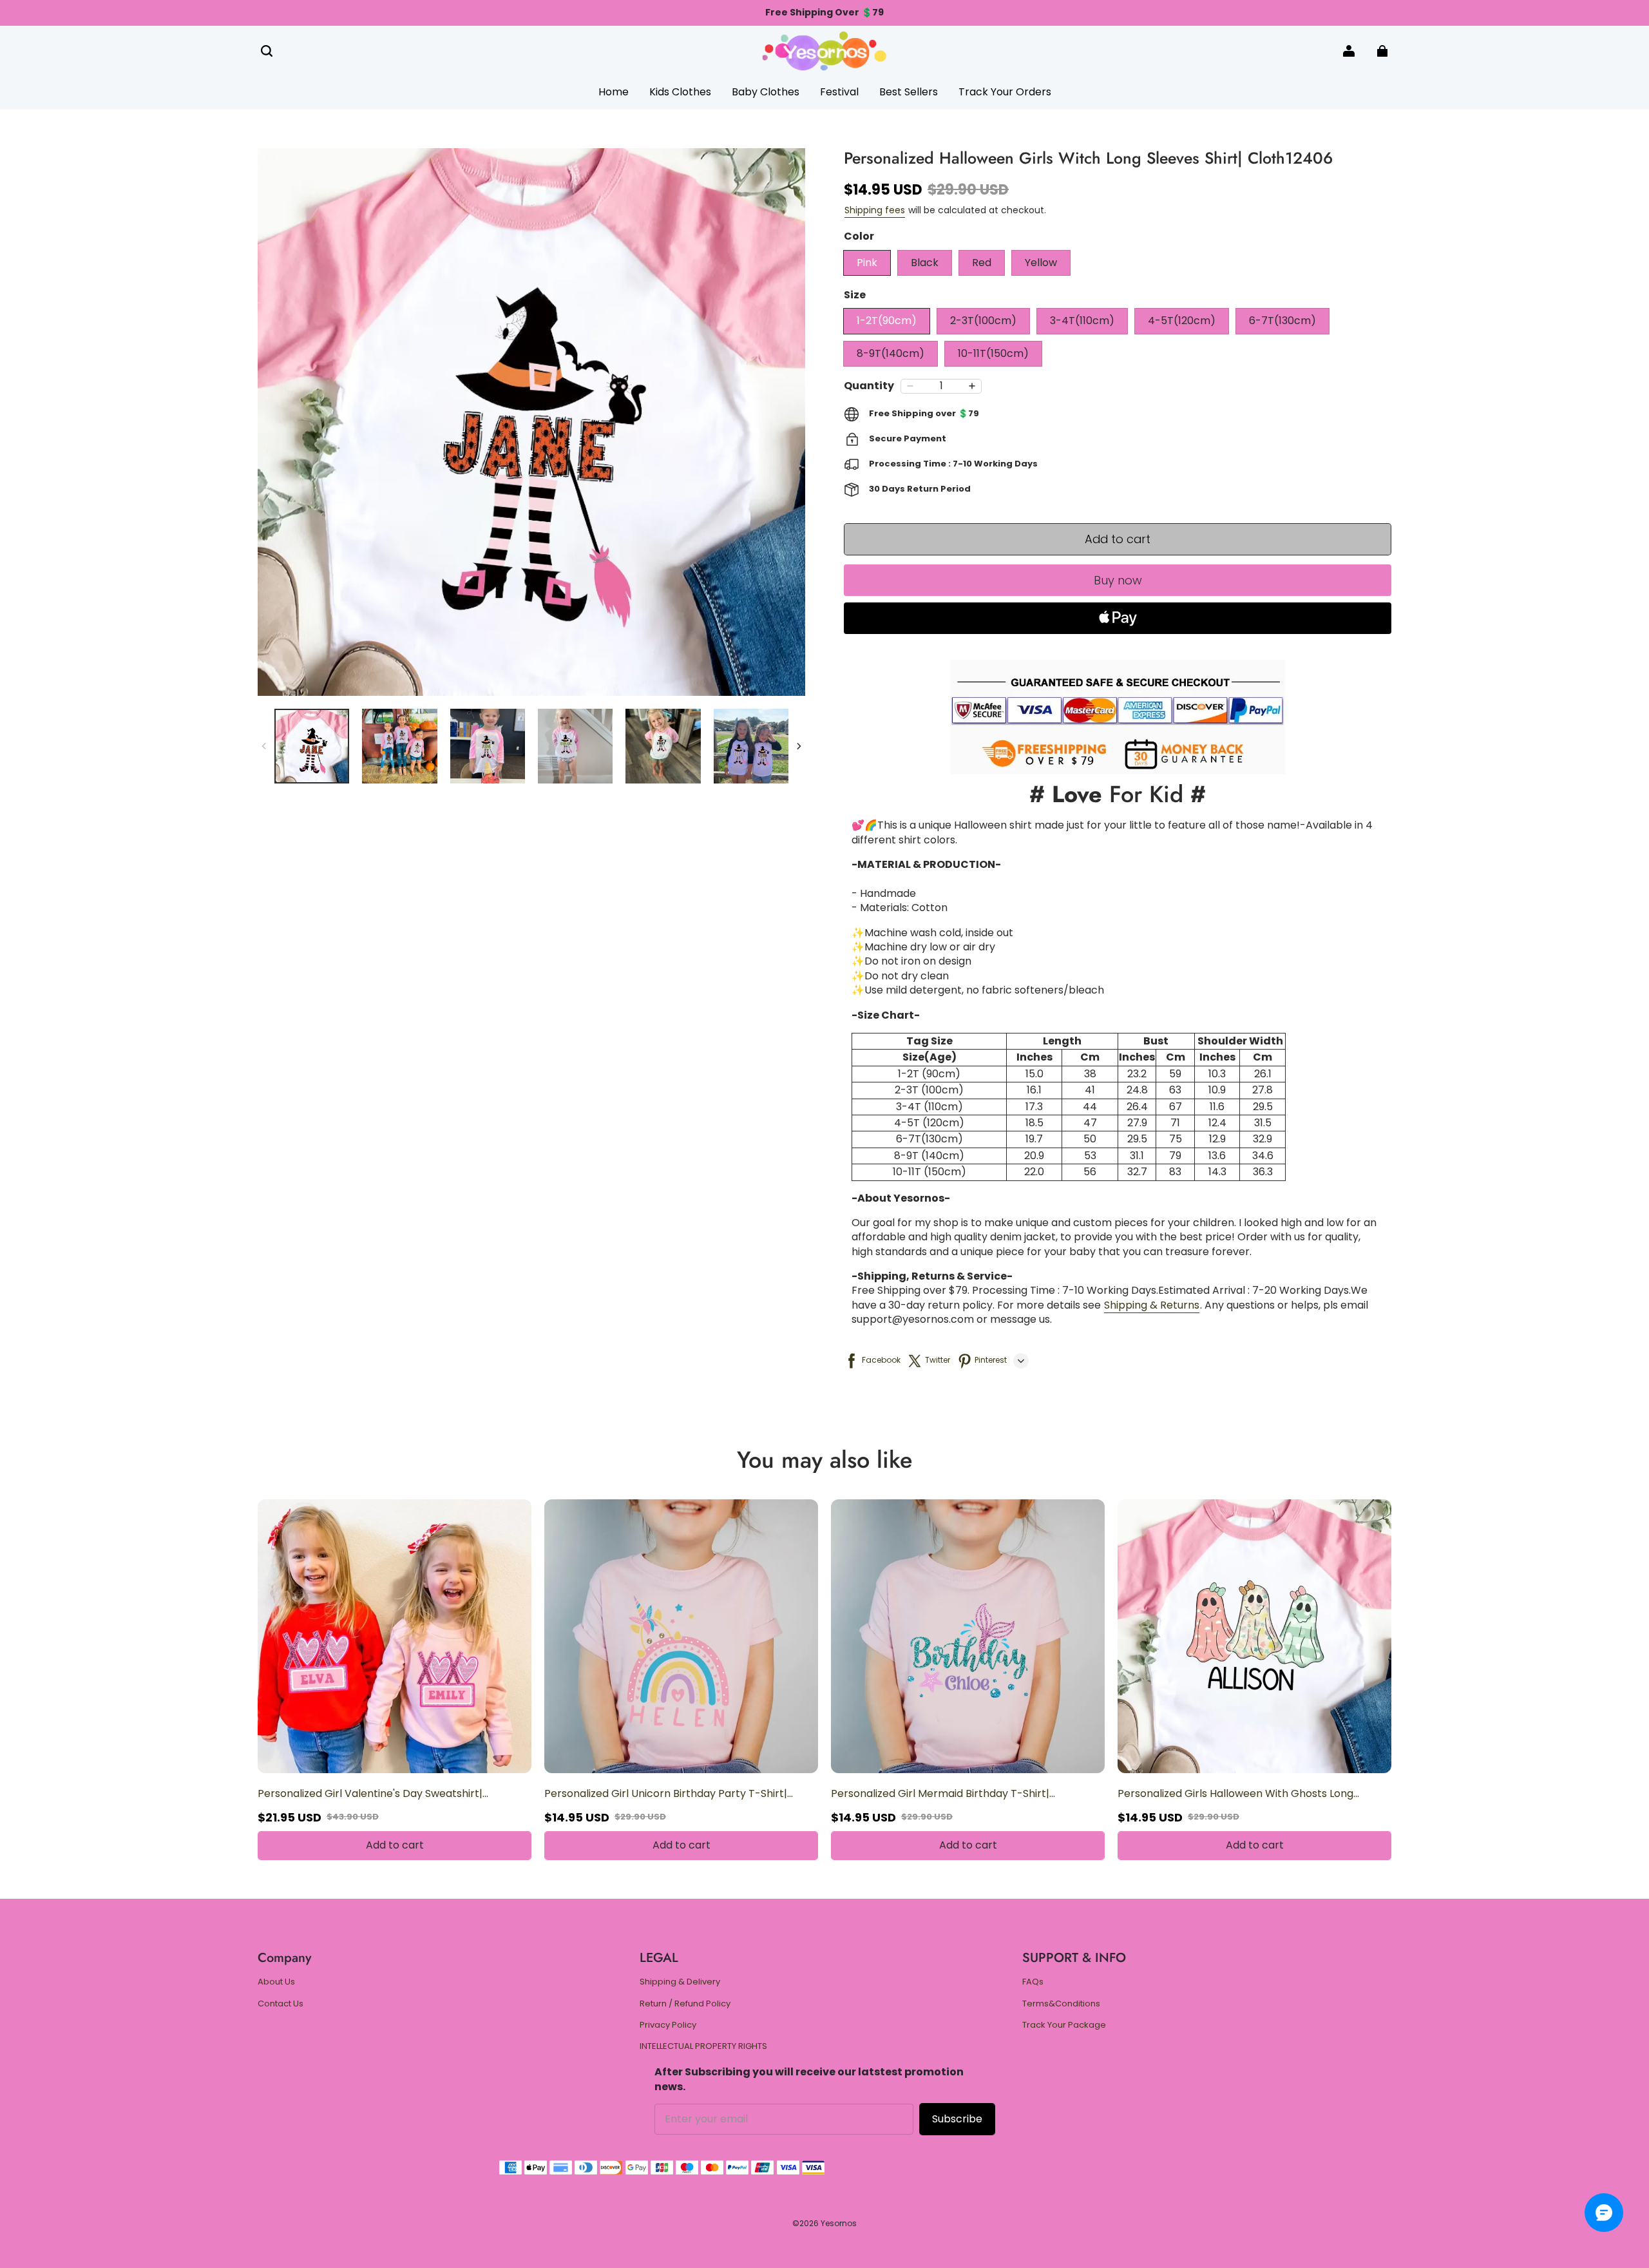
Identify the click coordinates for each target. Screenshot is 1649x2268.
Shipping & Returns (1152, 1305)
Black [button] (925, 263)
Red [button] (982, 263)
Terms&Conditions (1061, 2004)
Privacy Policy (668, 2025)
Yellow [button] (1041, 263)
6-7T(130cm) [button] (1282, 321)
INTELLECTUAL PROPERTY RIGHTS (703, 2046)
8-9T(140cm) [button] (891, 353)
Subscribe (957, 2119)
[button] (267, 51)
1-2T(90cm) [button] (887, 321)
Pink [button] (867, 263)
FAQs (1033, 1982)
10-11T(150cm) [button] (993, 353)
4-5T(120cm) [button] (1182, 321)
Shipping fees (875, 210)
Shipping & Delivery (680, 1982)
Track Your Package (1064, 2025)
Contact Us (281, 2004)
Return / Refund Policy (685, 2004)
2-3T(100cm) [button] (983, 321)
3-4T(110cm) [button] (1082, 321)
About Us (276, 1982)
